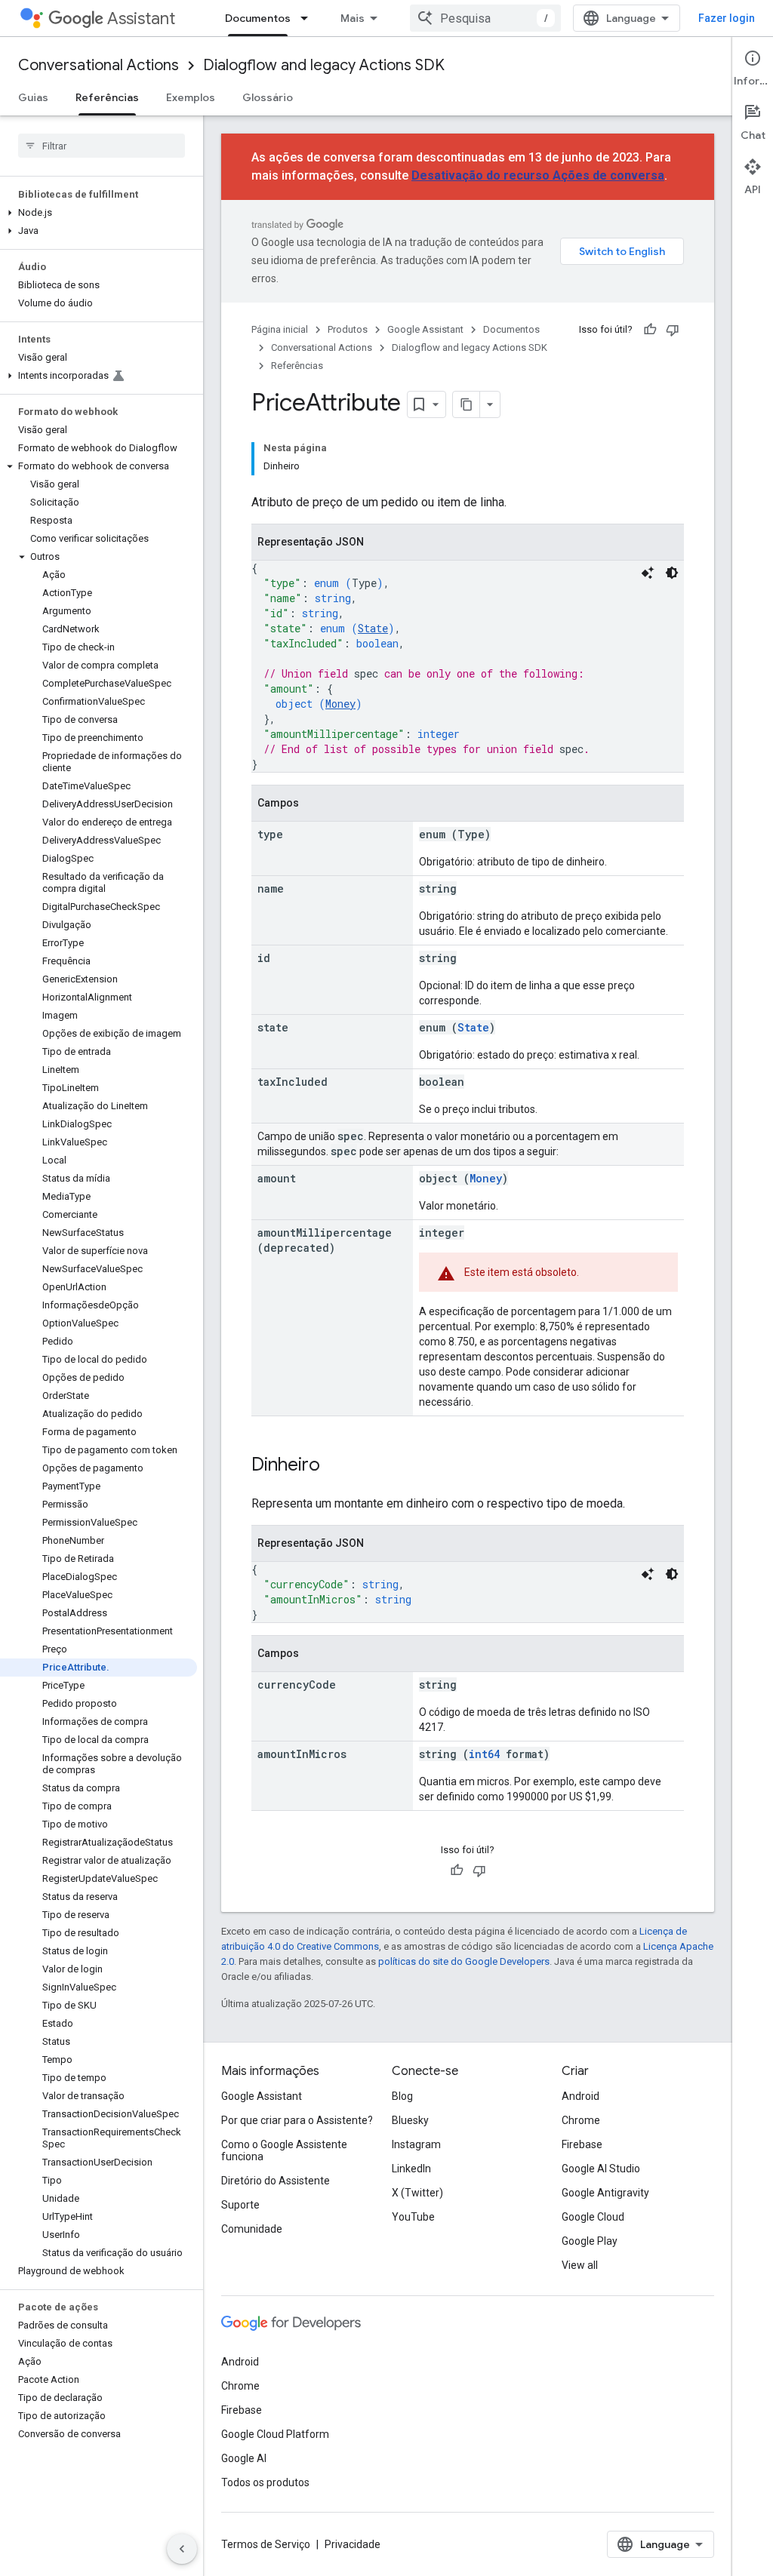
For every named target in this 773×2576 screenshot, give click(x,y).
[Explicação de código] (648, 573)
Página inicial (280, 329)
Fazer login (727, 18)
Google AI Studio (601, 2169)
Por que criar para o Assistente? (297, 2120)
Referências (107, 97)
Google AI (244, 2458)
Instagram (416, 2144)
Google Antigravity (605, 2193)
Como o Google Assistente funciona (284, 2150)
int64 (484, 1754)
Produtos (348, 329)
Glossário (268, 97)
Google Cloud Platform (275, 2434)
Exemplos (191, 97)
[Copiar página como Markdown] (467, 404)
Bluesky (410, 2120)
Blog (402, 2096)
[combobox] (485, 18)
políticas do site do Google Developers (464, 1961)
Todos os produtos (265, 2482)
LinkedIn (411, 2169)
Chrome (581, 2120)
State (373, 628)
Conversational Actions (99, 65)
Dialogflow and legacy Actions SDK (324, 65)
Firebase (582, 2144)
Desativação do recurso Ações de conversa (538, 175)
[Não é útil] (673, 330)
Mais (353, 18)
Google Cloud (593, 2217)
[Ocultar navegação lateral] (182, 2549)
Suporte (240, 2205)
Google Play (590, 2241)
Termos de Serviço (266, 2544)
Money (340, 704)
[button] (99, 213)
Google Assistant (425, 329)
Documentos (258, 18)
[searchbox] (102, 146)
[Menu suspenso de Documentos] (309, 18)
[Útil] (650, 330)
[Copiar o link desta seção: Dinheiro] (335, 1466)
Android (581, 2096)
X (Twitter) (417, 2193)
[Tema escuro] (672, 573)
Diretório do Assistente (276, 2181)
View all (580, 2265)
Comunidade (252, 2229)
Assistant (141, 18)
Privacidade (353, 2544)
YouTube (413, 2217)
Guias (33, 97)
